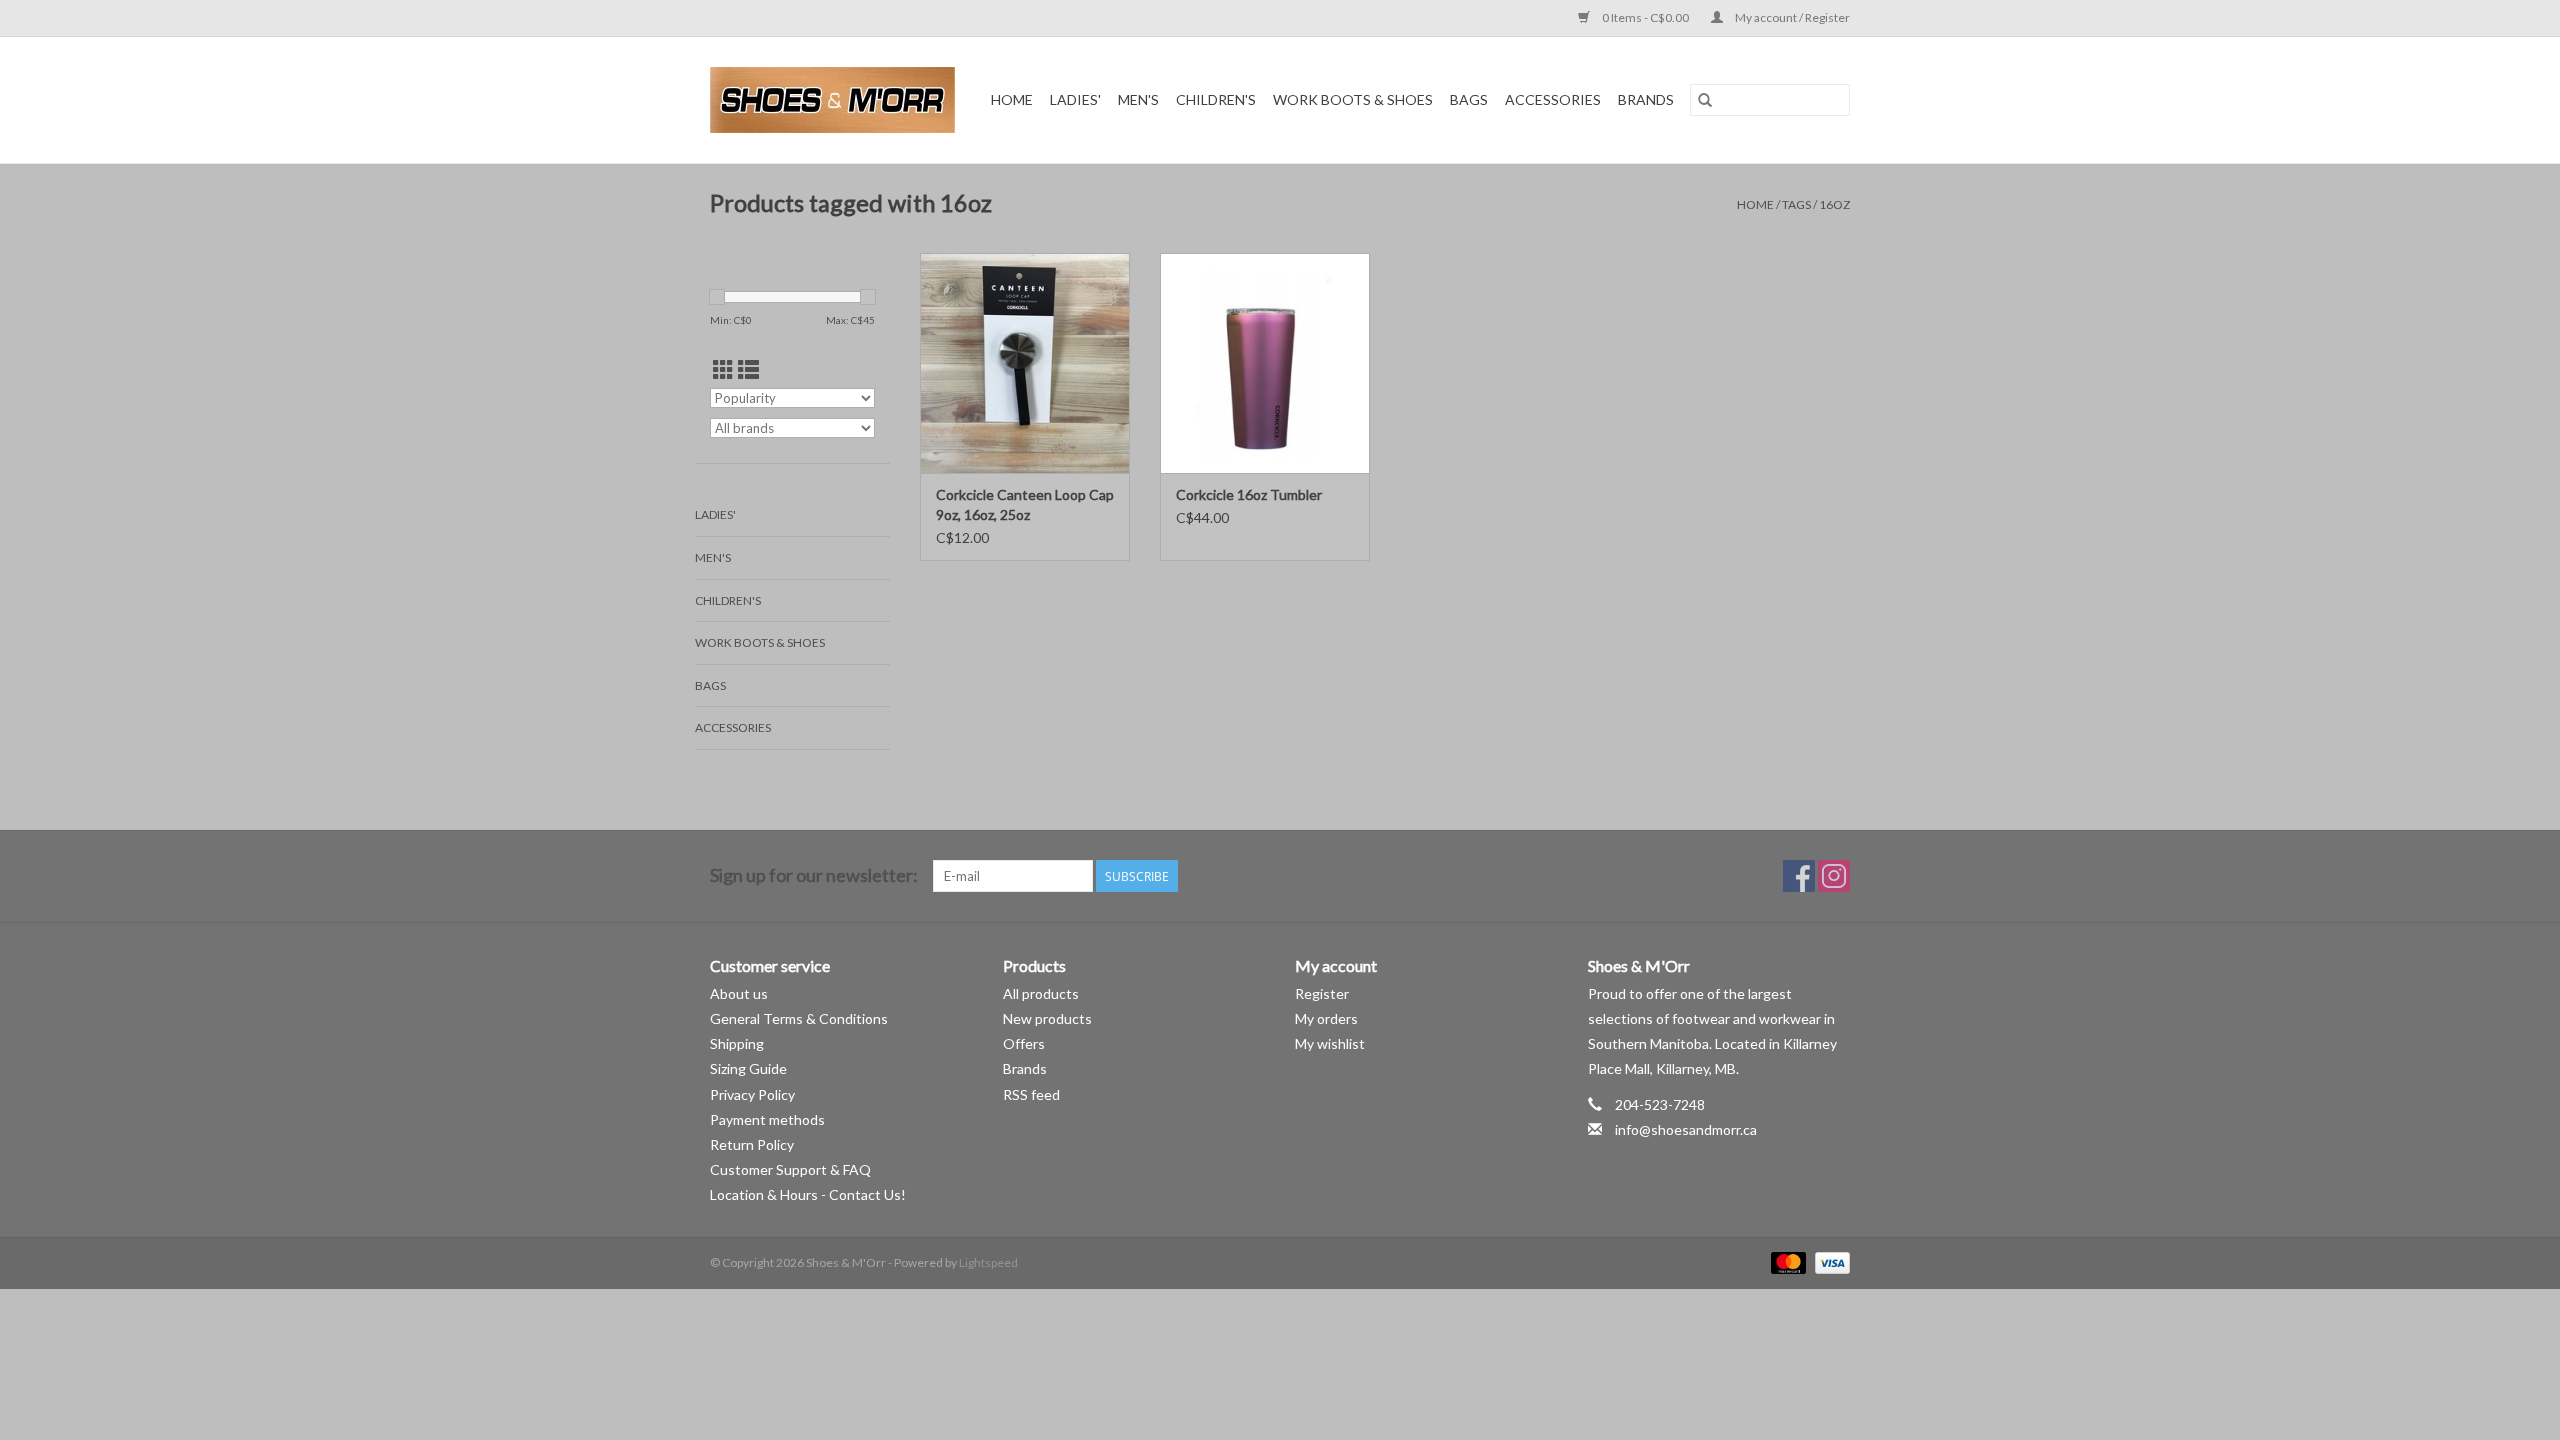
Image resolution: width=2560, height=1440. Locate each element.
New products (1047, 1018)
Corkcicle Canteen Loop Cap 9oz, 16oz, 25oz (1025, 504)
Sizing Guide (748, 1068)
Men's (1138, 99)
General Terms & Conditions (799, 1018)
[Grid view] (723, 369)
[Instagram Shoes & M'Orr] (1834, 876)
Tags (1796, 204)
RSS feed (1031, 1094)
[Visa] (1829, 1262)
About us (739, 993)
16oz (1834, 204)
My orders (1326, 1018)
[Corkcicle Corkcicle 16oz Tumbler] (1265, 363)
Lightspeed (988, 1262)
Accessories (1553, 99)
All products (1041, 993)
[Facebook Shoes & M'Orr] (1799, 876)
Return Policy (752, 1144)
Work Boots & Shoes (1353, 99)
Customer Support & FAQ (790, 1169)
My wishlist (1330, 1043)
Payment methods (767, 1119)
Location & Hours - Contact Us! (808, 1194)
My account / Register (1791, 17)
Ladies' (1075, 99)
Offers (1024, 1043)
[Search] (1705, 100)
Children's (1216, 99)
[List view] (748, 369)
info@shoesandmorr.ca (1686, 1129)
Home (1012, 99)
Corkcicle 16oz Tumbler (1249, 494)
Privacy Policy (752, 1094)
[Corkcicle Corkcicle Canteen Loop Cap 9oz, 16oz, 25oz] (1025, 363)
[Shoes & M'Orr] (836, 100)
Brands (1646, 99)
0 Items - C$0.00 (1645, 17)
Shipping (737, 1043)
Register (1322, 993)
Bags (1469, 99)
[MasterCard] (1786, 1262)
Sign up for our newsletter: (814, 875)
